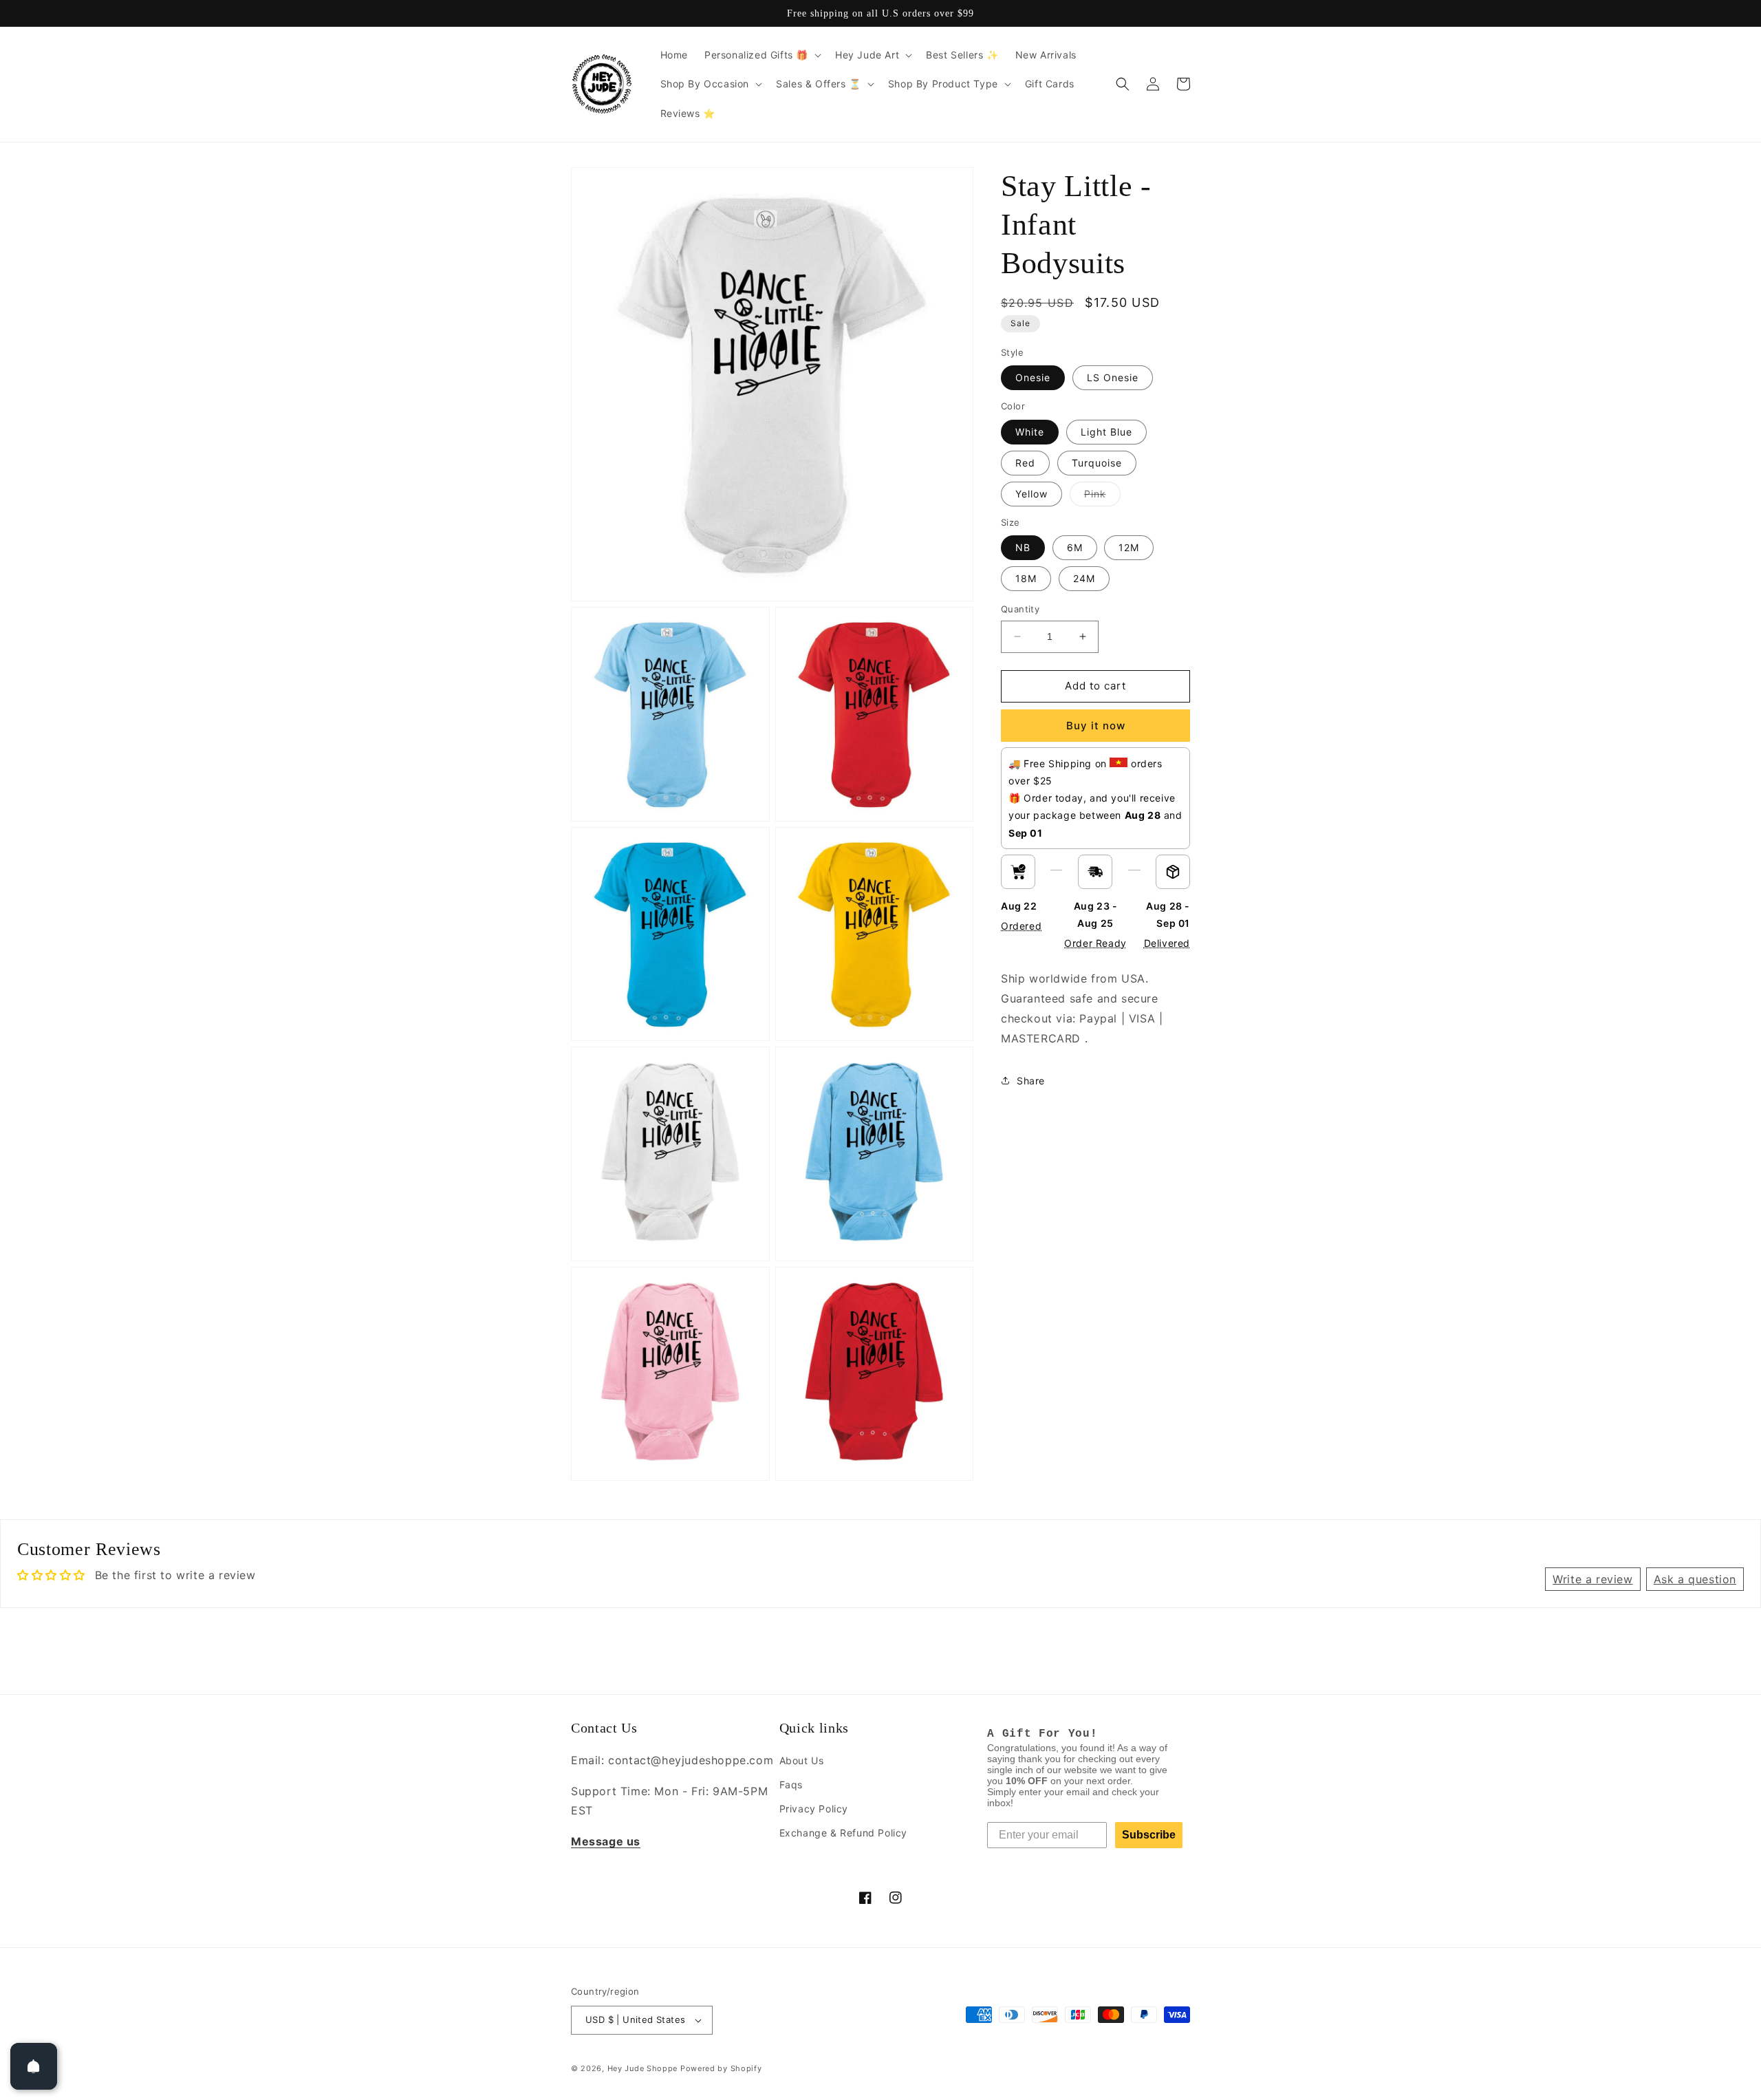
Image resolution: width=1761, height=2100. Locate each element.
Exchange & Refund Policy (843, 1833)
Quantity (1020, 609)
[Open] (34, 2066)
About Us (802, 1760)
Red (1025, 463)
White (1030, 432)
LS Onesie (1113, 377)
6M (1075, 547)
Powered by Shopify (721, 2068)
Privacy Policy (814, 1809)
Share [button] (1031, 1081)
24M (1084, 578)
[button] (761, 55)
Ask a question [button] (1695, 1579)
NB (1023, 547)
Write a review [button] (1592, 1579)
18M (1026, 578)
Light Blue (1106, 432)
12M (1129, 547)
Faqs (791, 1785)
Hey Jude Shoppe (643, 2068)
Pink (1102, 497)
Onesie (1033, 377)
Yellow (1031, 494)
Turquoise (1097, 463)
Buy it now (1096, 726)
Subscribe (1149, 1835)
